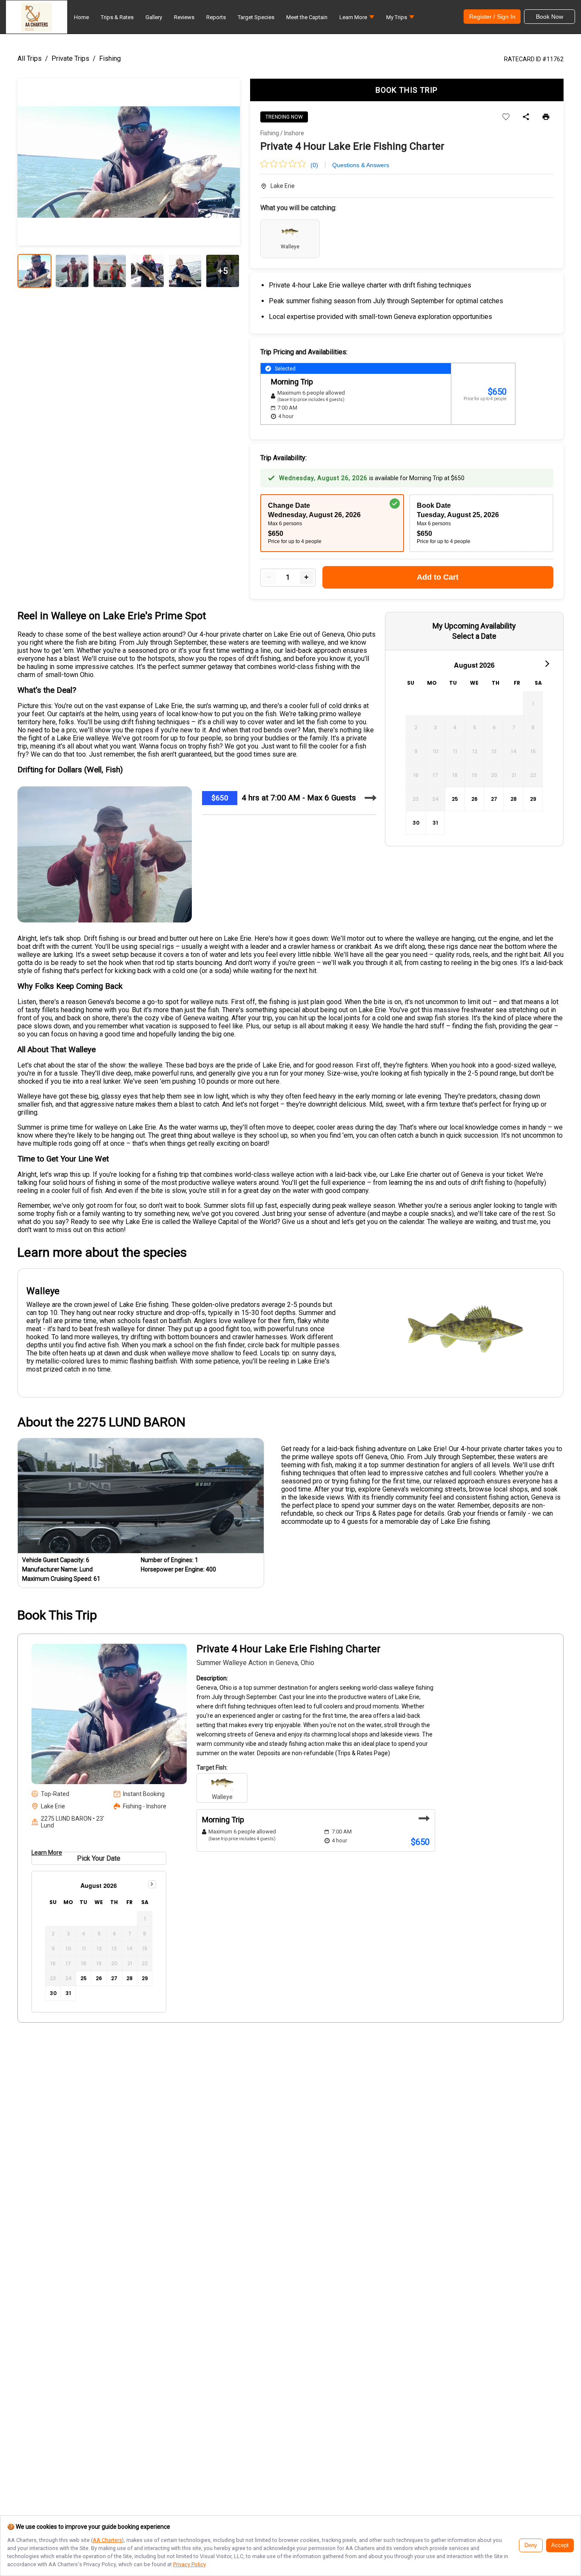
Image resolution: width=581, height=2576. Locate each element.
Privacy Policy (189, 2564)
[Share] (526, 117)
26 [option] (474, 799)
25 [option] (455, 799)
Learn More (47, 1853)
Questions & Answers (361, 165)
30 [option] (416, 823)
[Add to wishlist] (506, 117)
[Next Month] (547, 663)
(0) (314, 165)
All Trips (30, 58)
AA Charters (107, 2540)
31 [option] (435, 823)
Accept (560, 2545)
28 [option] (514, 799)
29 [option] (533, 799)
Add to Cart (438, 577)
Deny (531, 2545)
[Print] (546, 117)
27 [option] (494, 799)
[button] (357, 19)
